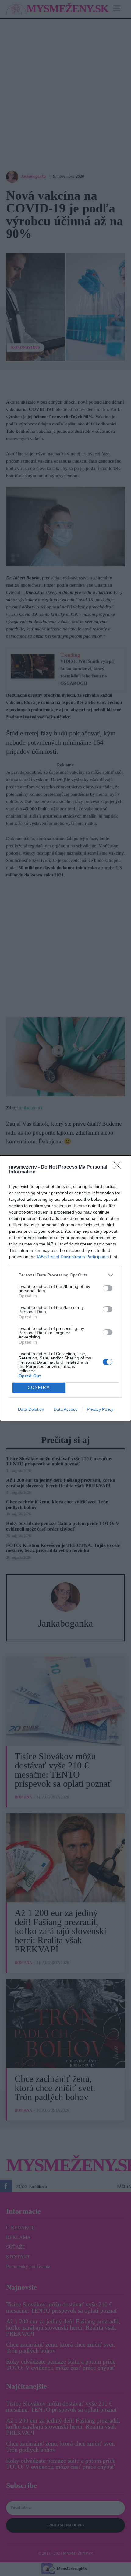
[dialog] (65, 1288)
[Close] (119, 1167)
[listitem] (65, 1275)
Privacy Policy (100, 1409)
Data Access (65, 1409)
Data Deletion (31, 1409)
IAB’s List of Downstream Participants (73, 1257)
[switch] (108, 1288)
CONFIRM (39, 1388)
